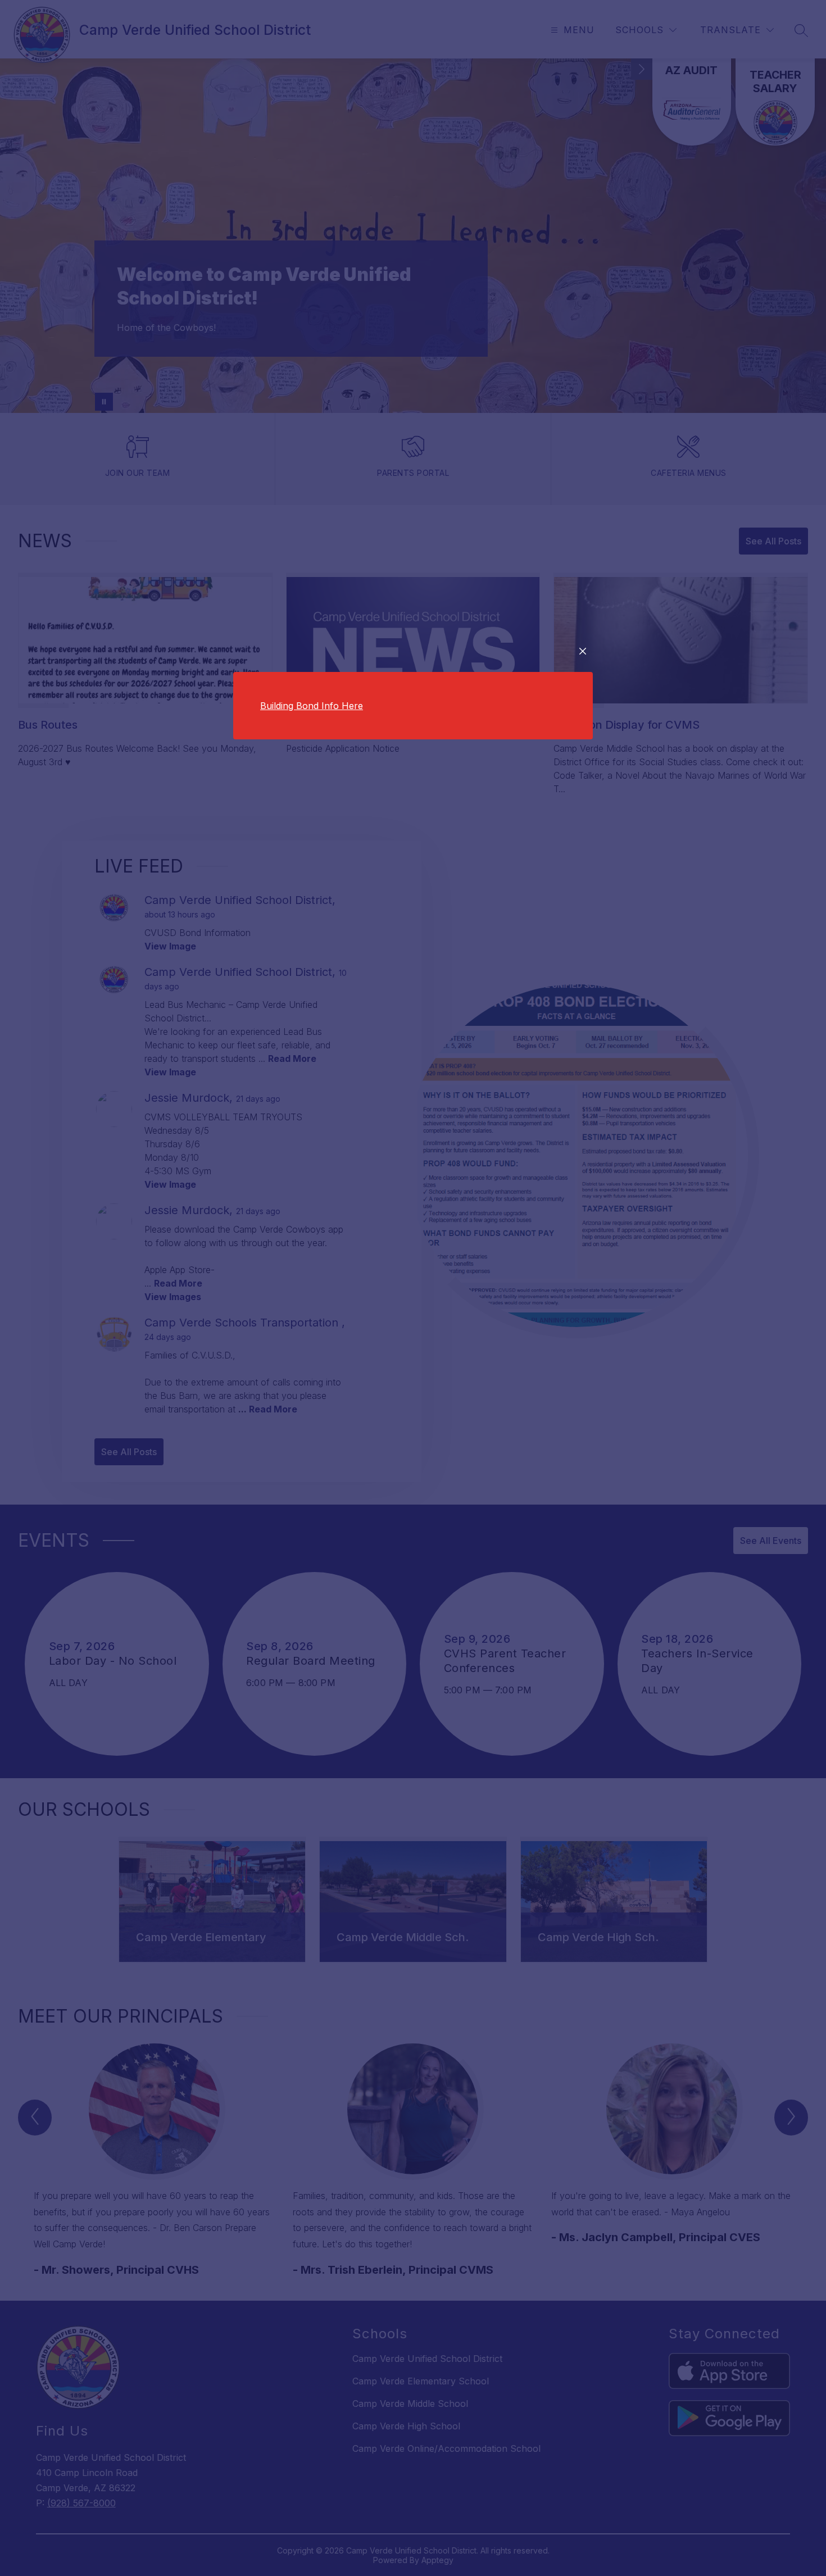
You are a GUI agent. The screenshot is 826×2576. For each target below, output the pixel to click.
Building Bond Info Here (312, 706)
